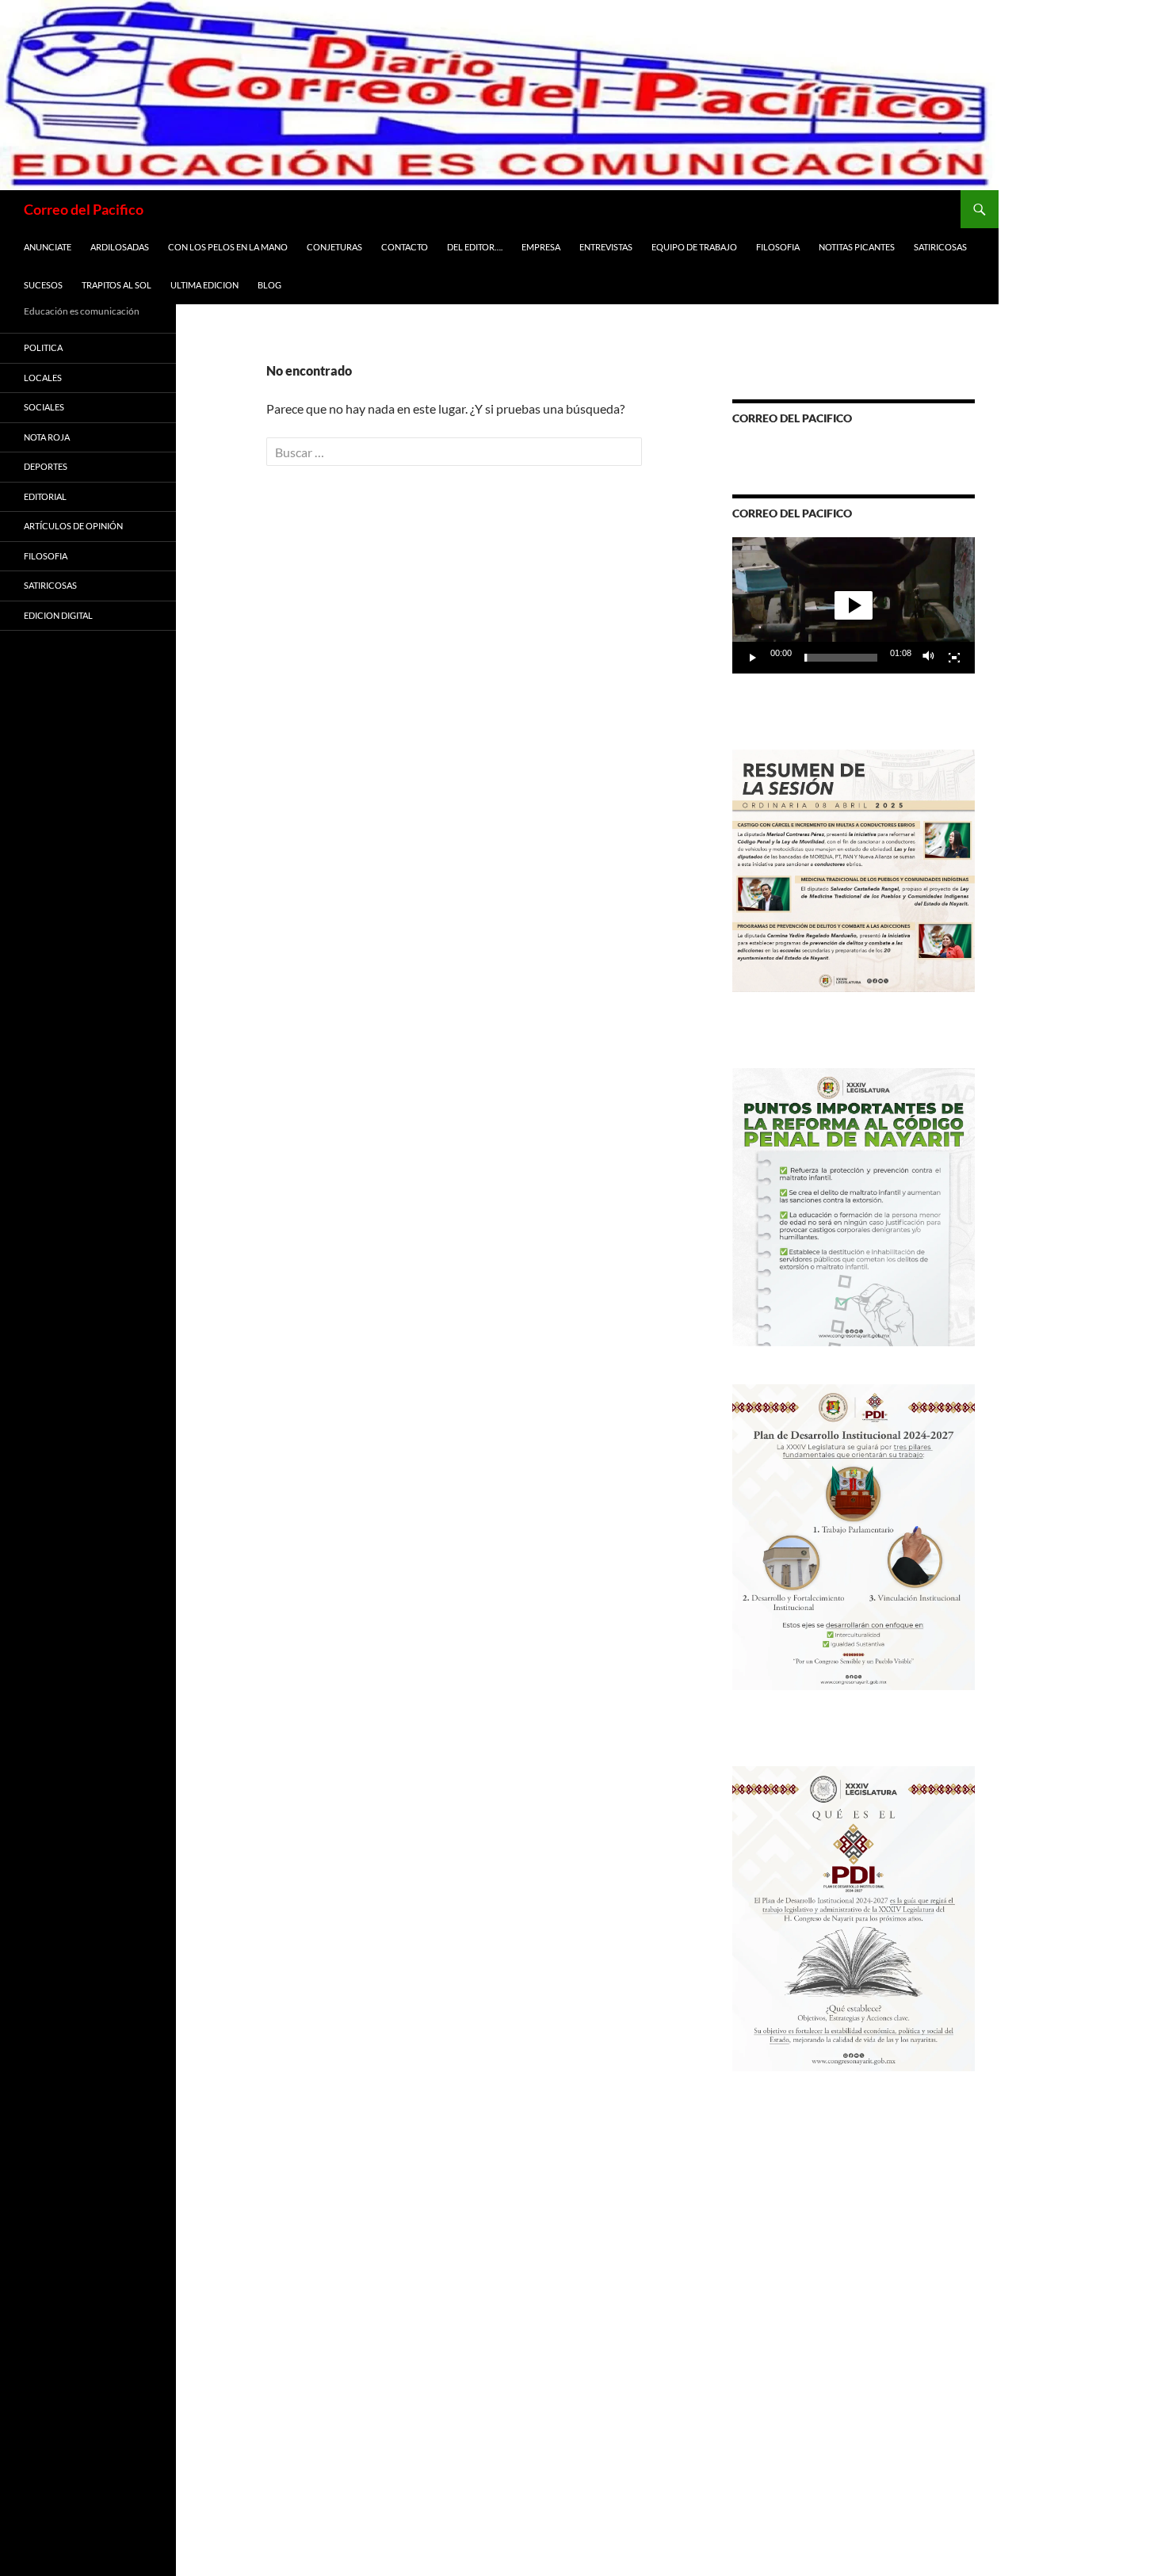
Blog (269, 285)
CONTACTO (405, 247)
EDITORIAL (45, 496)
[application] (854, 605)
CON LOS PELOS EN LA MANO (228, 247)
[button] (854, 605)
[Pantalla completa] (954, 658)
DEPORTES (46, 466)
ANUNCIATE (48, 247)
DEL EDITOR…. (475, 247)
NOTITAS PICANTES (857, 247)
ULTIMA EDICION (204, 285)
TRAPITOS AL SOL (116, 285)
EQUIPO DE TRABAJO (694, 247)
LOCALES (43, 378)
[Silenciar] (929, 658)
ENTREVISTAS (606, 247)
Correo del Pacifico (84, 209)
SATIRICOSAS (940, 247)
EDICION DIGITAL (58, 615)
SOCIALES (44, 407)
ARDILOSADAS (120, 247)
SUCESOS (43, 285)
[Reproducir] (753, 658)
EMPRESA (541, 247)
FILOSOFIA (778, 247)
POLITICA (43, 347)
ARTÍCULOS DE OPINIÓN (73, 526)
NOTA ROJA (47, 437)
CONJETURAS (334, 247)
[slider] (841, 658)
